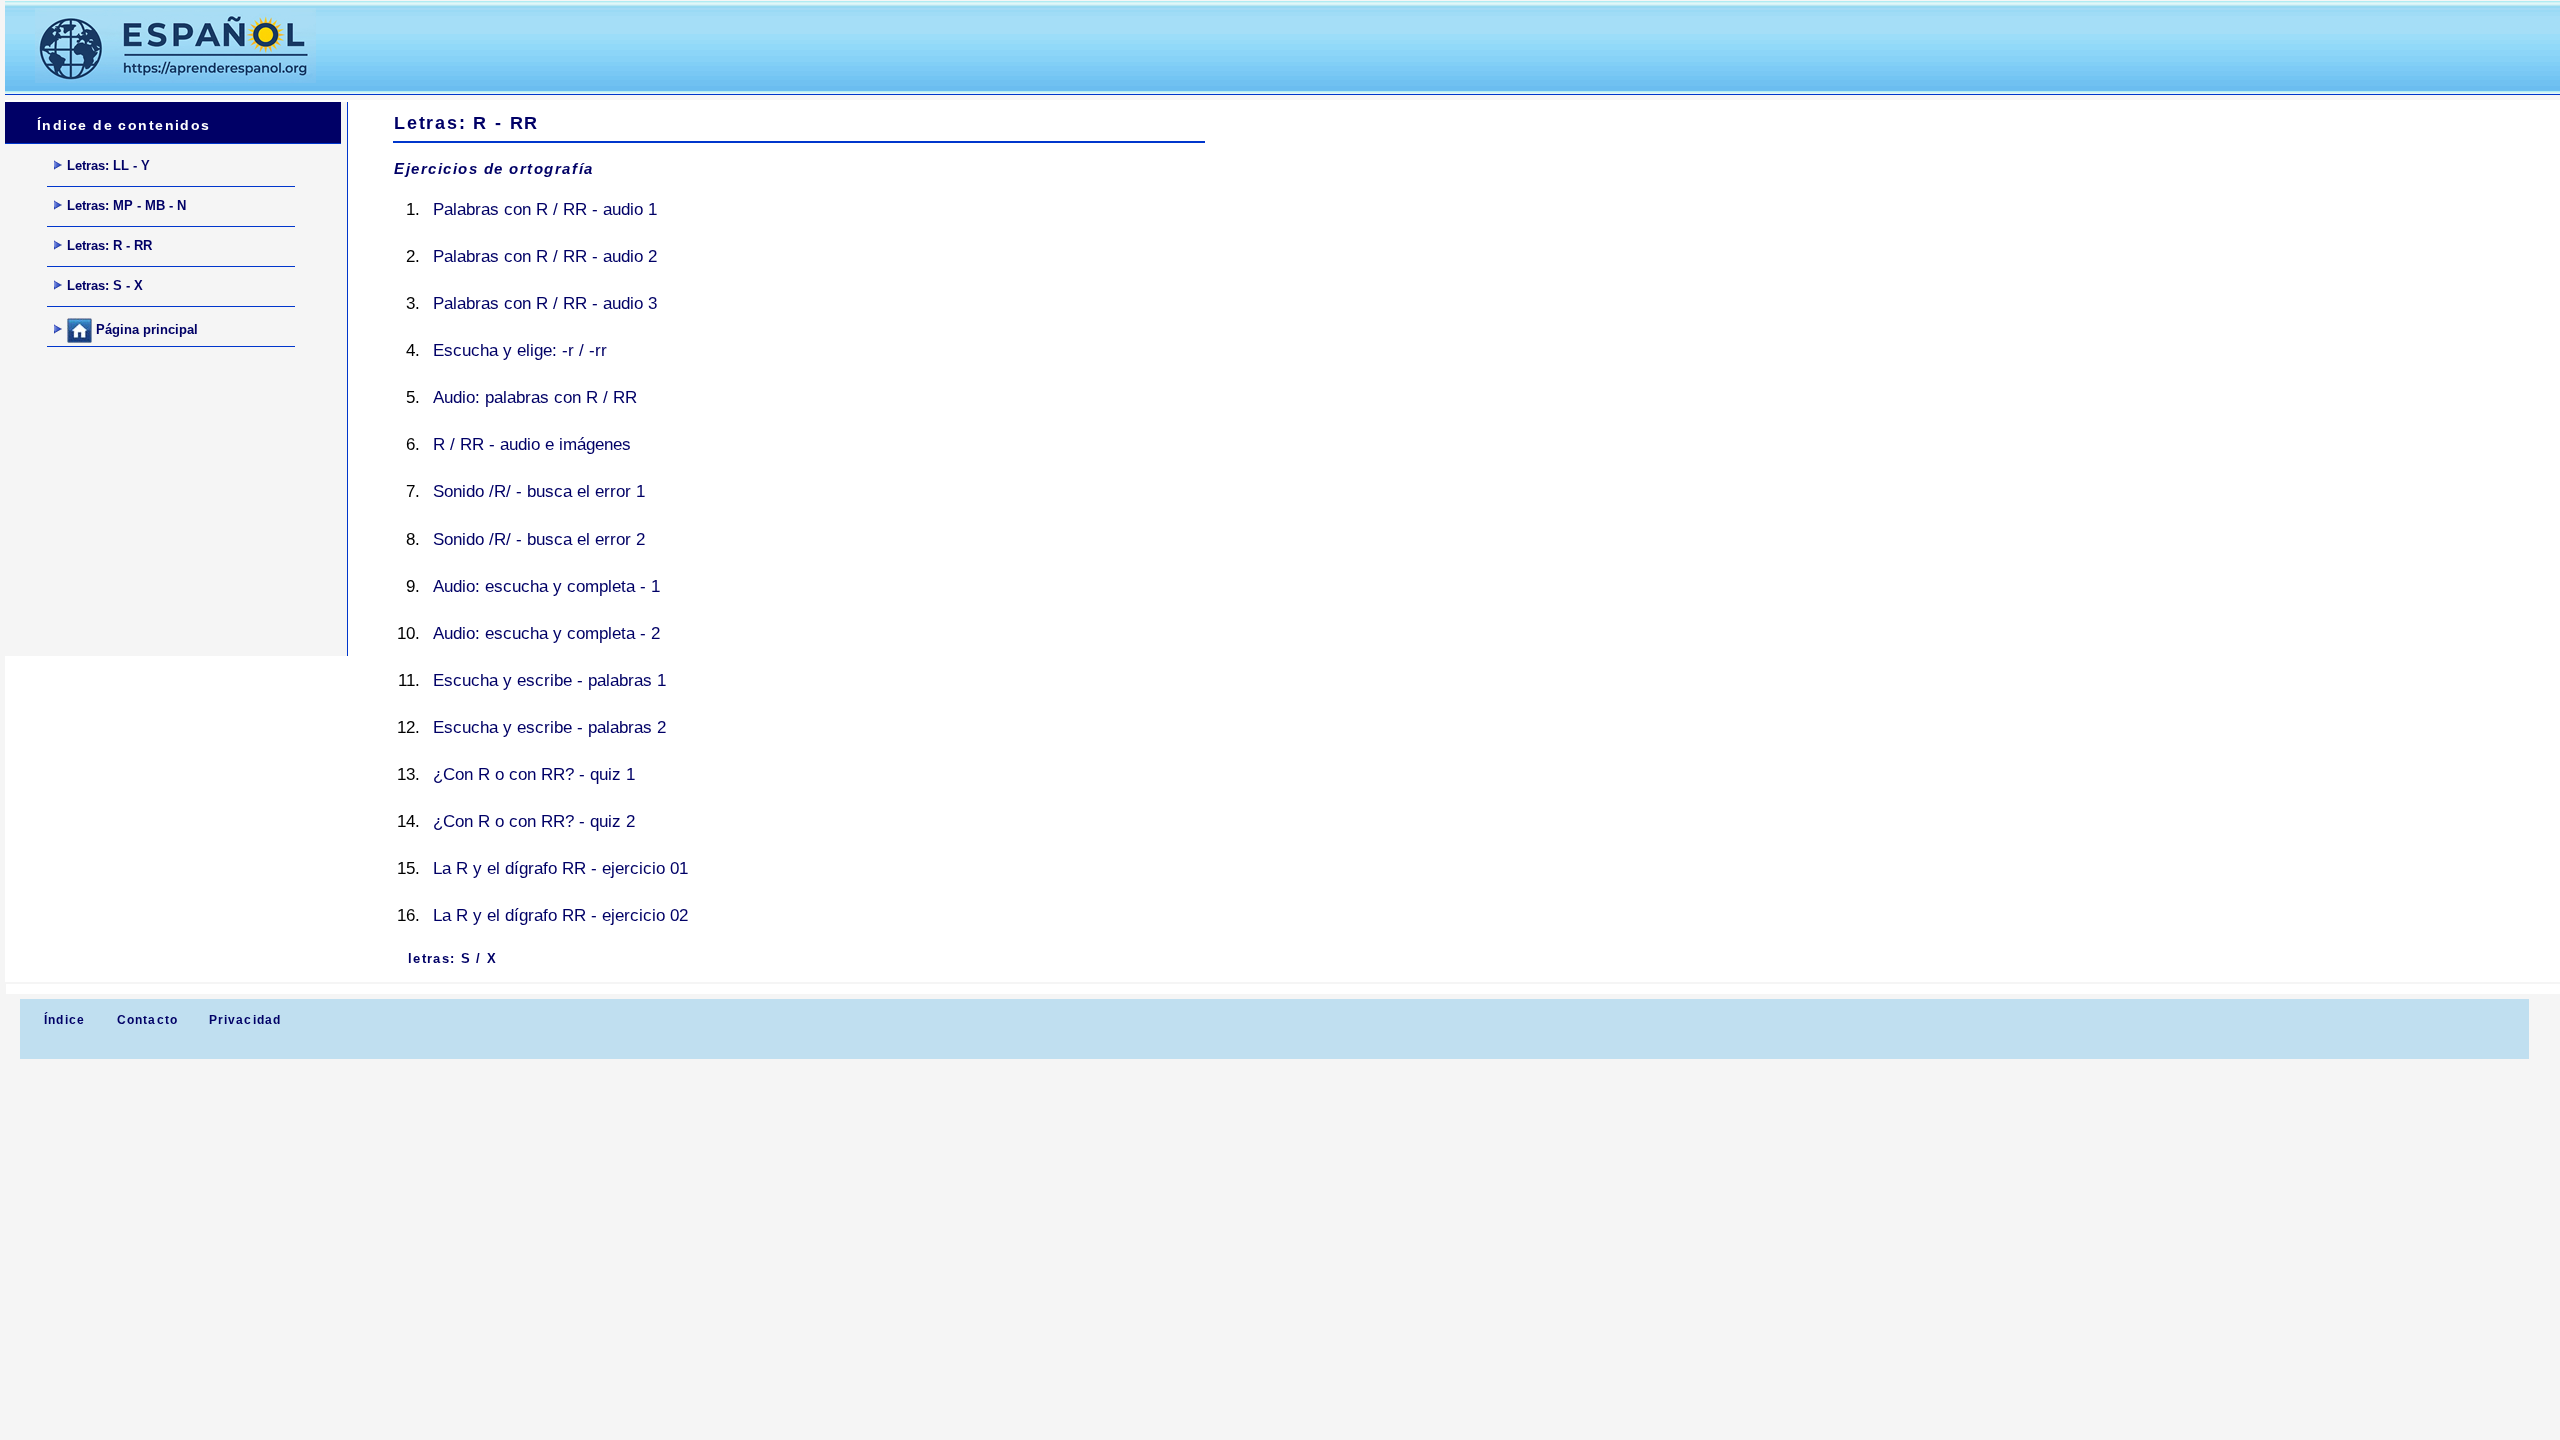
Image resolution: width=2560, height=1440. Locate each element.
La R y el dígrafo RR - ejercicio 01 (560, 868)
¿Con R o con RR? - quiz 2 (534, 821)
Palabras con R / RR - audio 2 (545, 256)
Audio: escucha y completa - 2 (546, 633)
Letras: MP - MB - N (126, 205)
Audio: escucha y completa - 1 (546, 586)
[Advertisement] (709, 46)
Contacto (148, 1020)
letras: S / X (452, 958)
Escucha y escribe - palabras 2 (549, 727)
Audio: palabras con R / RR (535, 397)
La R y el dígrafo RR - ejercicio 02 (560, 915)
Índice (62, 1020)
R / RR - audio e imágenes (532, 444)
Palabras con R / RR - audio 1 (545, 209)
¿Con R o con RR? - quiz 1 (534, 774)
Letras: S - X (105, 285)
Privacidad (245, 1020)
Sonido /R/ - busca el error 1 (539, 491)
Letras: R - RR (109, 245)
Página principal (145, 329)
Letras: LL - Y (108, 165)
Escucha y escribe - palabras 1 (549, 680)
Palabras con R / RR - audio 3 (545, 303)
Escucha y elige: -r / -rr (520, 350)
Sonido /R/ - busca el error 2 (539, 539)
